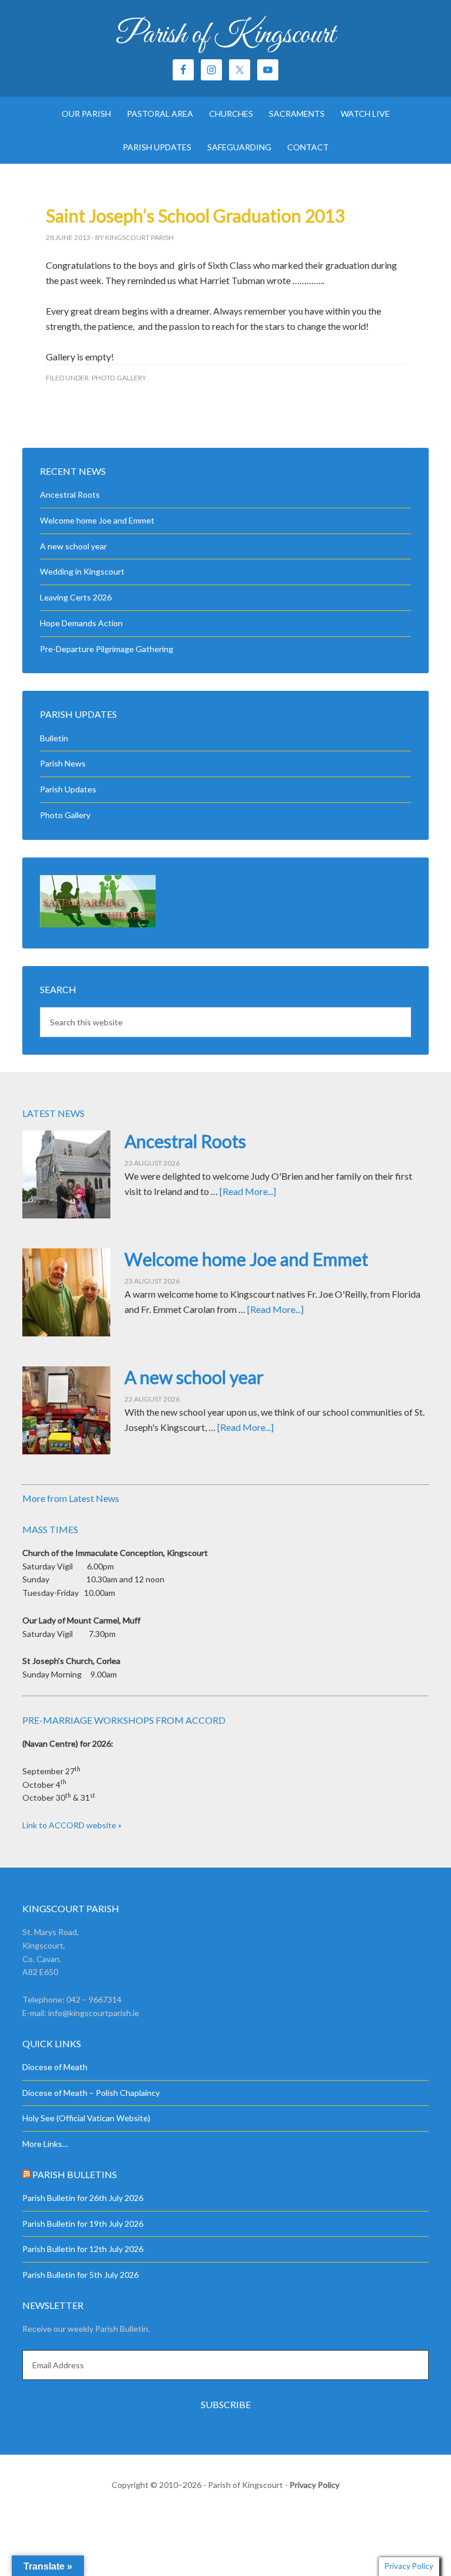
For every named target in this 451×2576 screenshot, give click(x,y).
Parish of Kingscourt (225, 35)
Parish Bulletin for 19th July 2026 (83, 2224)
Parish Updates (68, 789)
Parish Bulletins (75, 2174)
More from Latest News (71, 1498)
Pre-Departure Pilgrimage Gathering (107, 649)
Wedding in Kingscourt (82, 571)
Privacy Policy (314, 2485)
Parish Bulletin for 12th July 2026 (83, 2249)
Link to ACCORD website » (72, 1825)
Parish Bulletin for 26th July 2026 (83, 2198)
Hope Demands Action (81, 623)
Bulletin (54, 738)
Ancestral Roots (70, 494)
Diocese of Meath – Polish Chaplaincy (91, 2093)
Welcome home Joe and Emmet (97, 520)
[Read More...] (248, 1191)
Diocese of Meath (55, 2067)
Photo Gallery (119, 378)
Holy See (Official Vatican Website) (86, 2118)
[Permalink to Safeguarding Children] (98, 924)
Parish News (63, 763)
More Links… (45, 2144)
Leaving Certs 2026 (76, 597)
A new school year (73, 546)
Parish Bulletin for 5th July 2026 (80, 2275)
